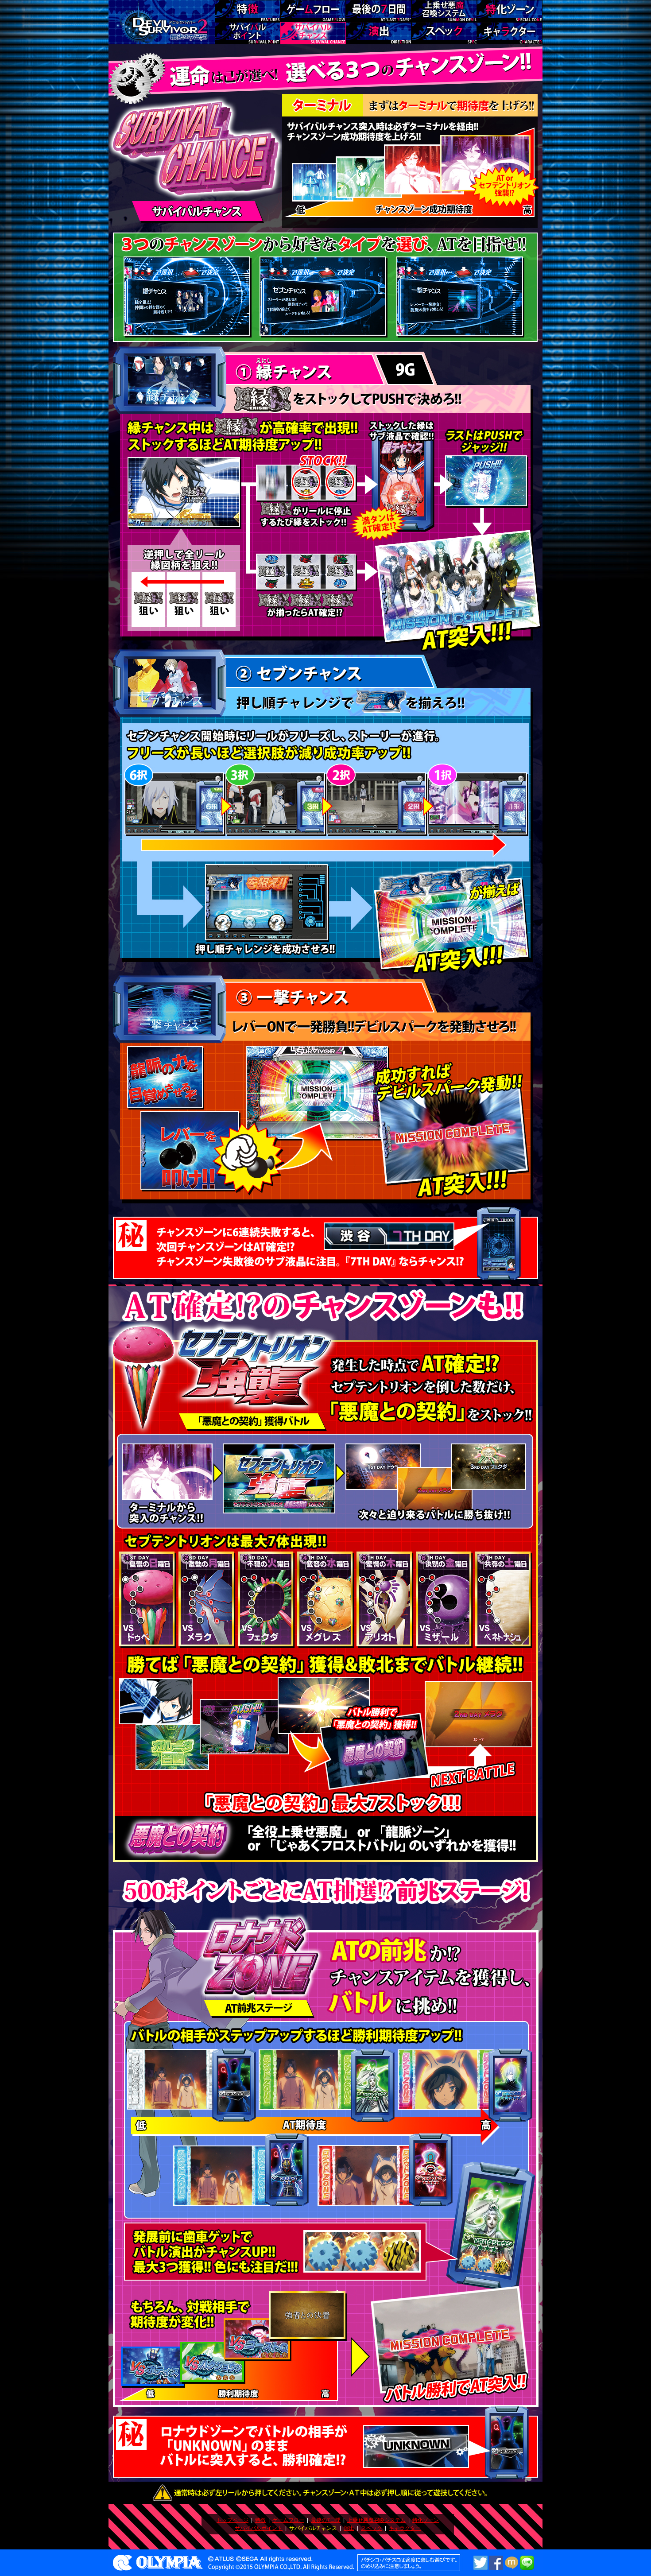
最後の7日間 (326, 2520)
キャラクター (405, 2528)
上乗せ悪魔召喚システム (376, 2520)
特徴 (260, 2520)
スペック (372, 2528)
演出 (349, 2528)
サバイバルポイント (259, 2528)
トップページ (232, 2520)
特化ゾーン (426, 2520)
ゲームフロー (288, 2520)
